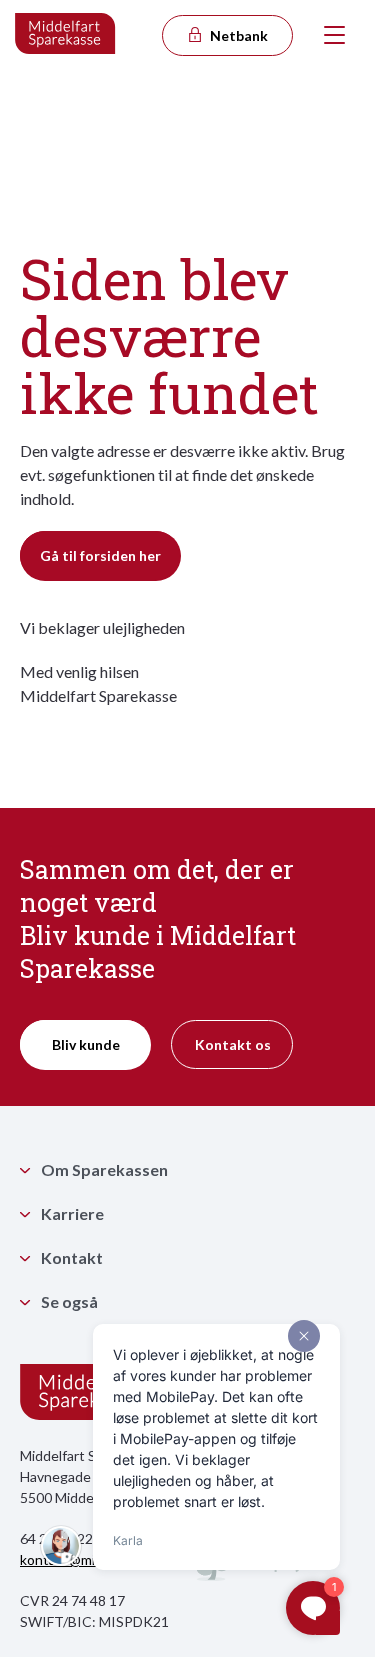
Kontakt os (233, 1044)
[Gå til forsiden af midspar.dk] (66, 35)
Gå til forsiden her (100, 555)
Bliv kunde (86, 1044)
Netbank (237, 35)
